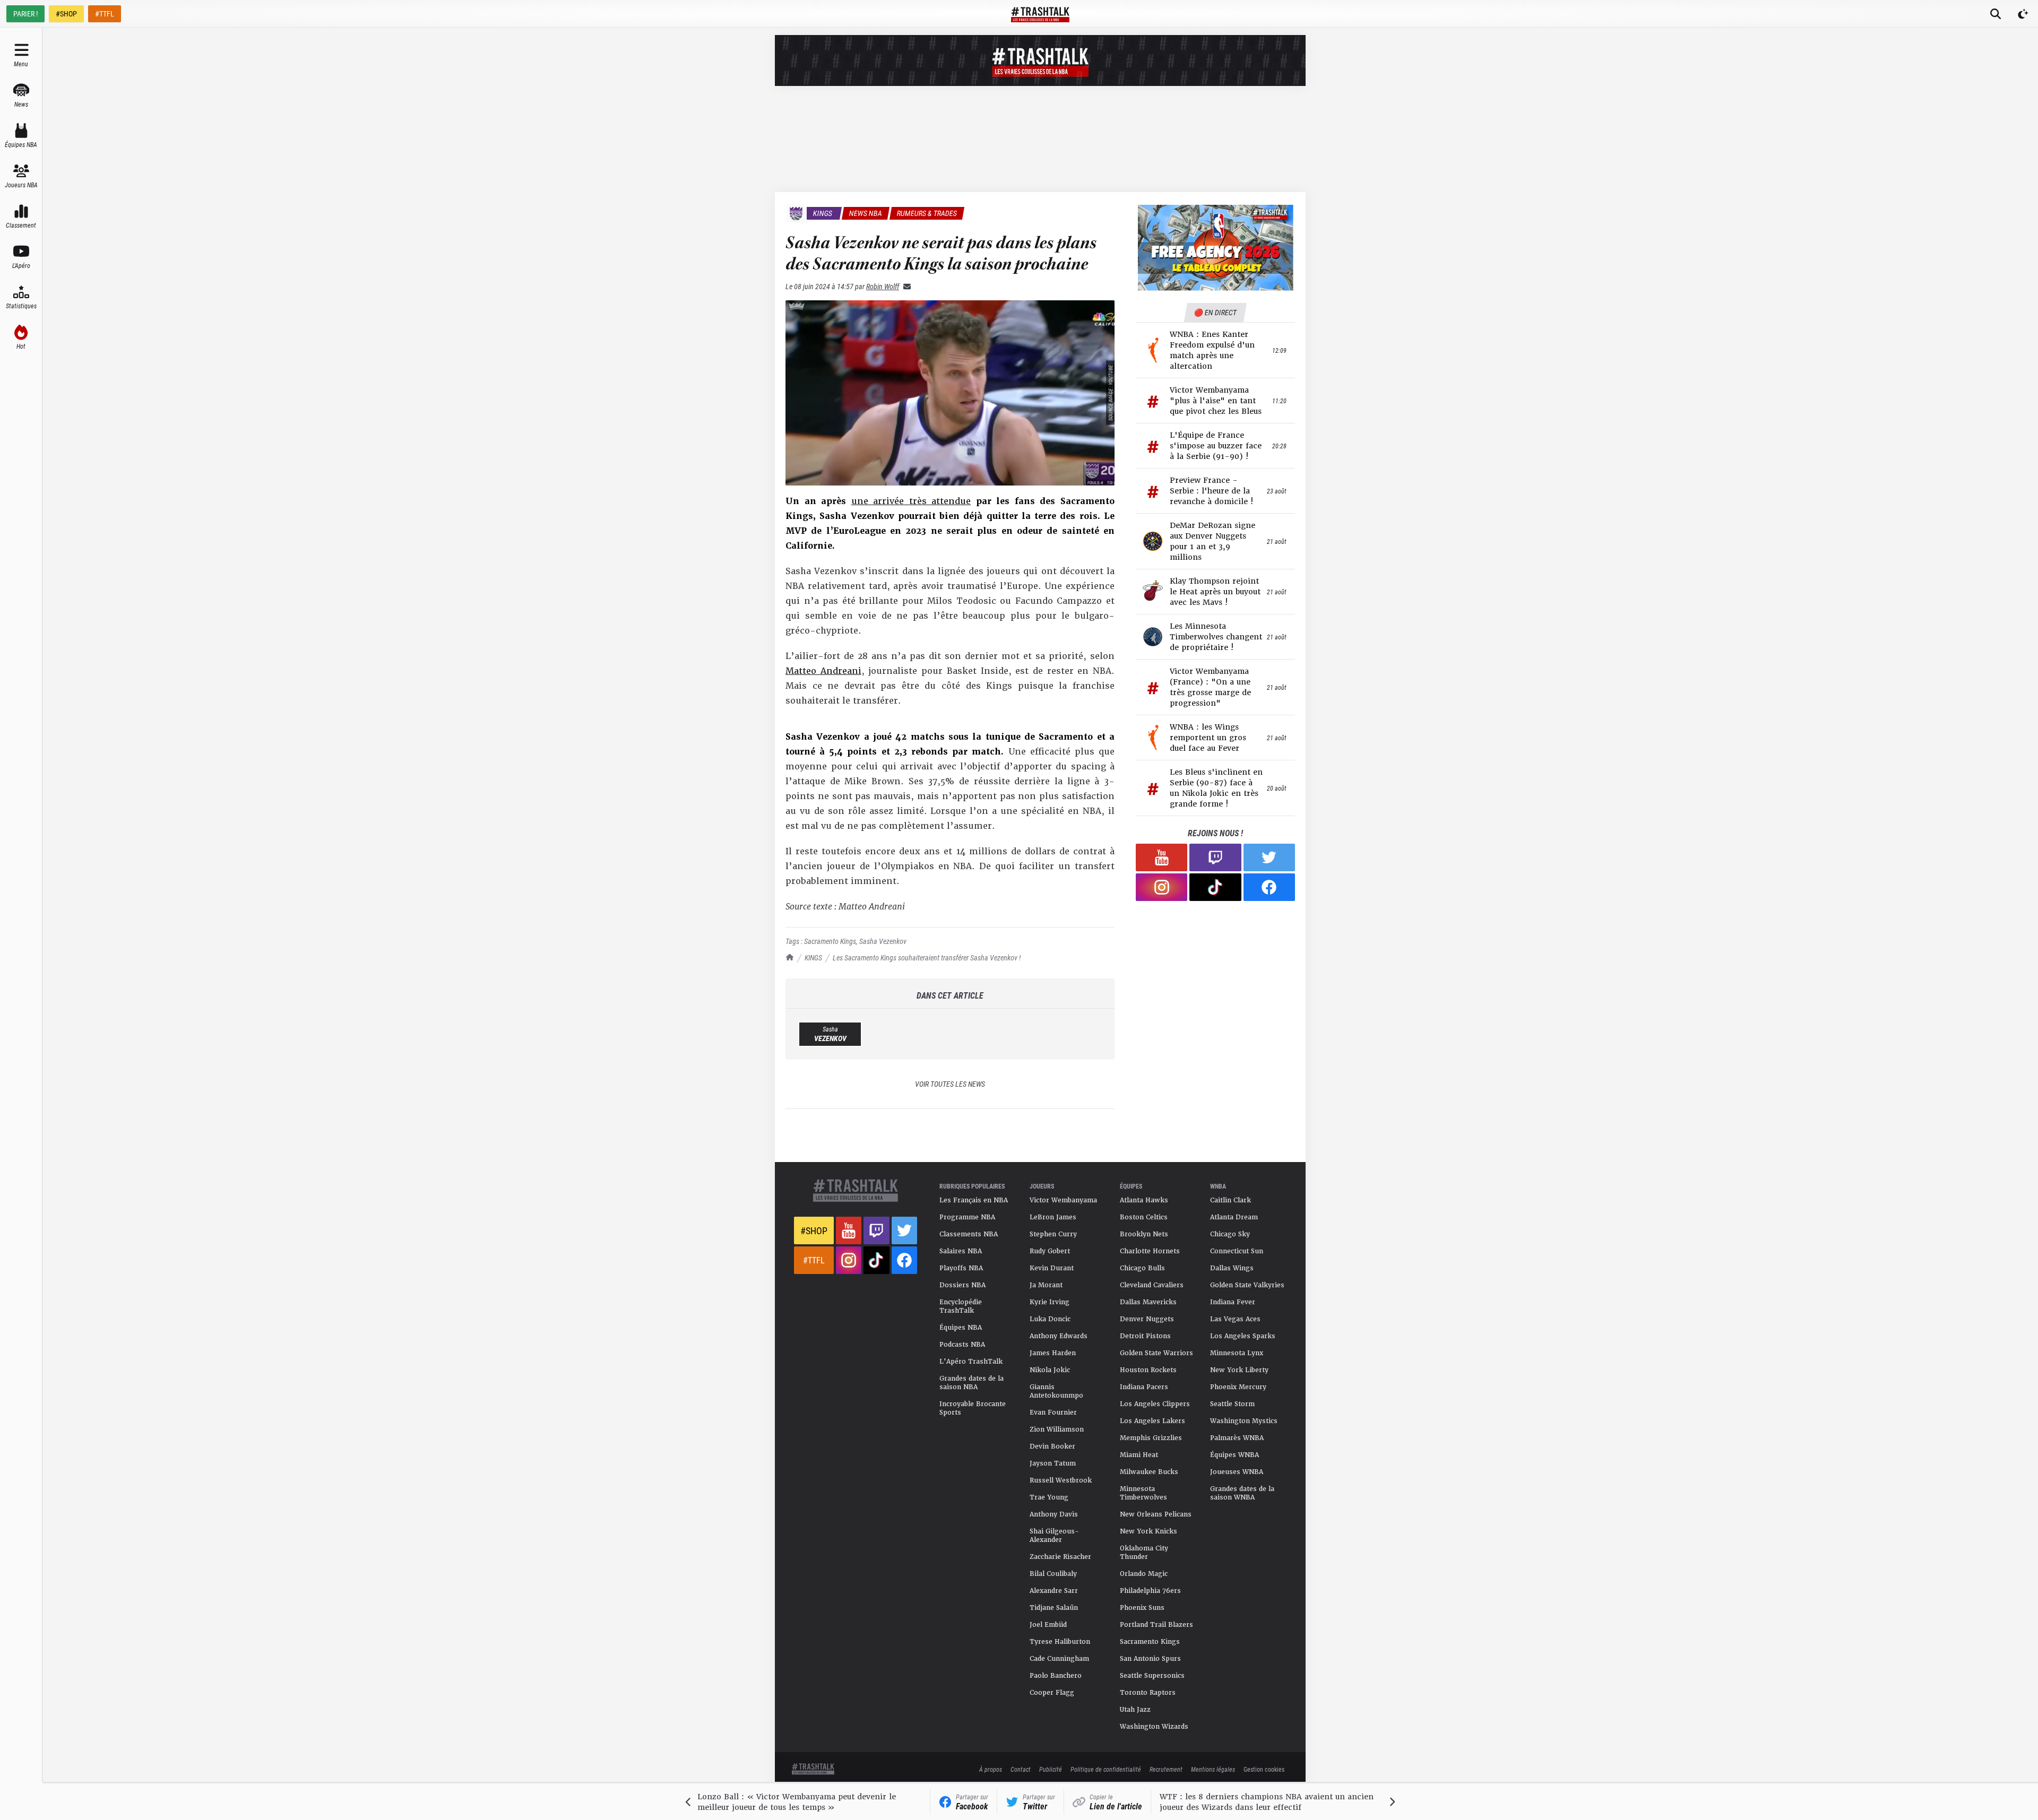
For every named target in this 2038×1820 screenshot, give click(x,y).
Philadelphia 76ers (1150, 1591)
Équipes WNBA (1234, 1455)
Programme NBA (967, 1217)
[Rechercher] (1996, 14)
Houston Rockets (1148, 1370)
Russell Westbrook (1061, 1480)
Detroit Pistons (1145, 1336)
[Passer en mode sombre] (2023, 14)
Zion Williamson (1057, 1429)
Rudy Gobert (1050, 1251)
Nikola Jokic (1050, 1370)
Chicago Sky (1230, 1234)
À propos (991, 1769)
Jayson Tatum (1053, 1463)
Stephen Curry (1053, 1234)
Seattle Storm (1232, 1404)
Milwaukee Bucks (1149, 1472)
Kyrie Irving (1050, 1302)
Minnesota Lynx (1237, 1353)
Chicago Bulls (1142, 1268)
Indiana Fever (1233, 1302)
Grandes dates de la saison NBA (971, 1383)
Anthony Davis (1054, 1514)
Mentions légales (1213, 1769)
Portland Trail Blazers (1156, 1625)
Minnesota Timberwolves (1143, 1493)
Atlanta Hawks (1144, 1200)
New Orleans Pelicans (1156, 1514)
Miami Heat (1139, 1455)
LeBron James (1053, 1217)
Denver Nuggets (1147, 1319)
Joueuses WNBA (1237, 1472)
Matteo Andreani (823, 671)
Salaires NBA (961, 1251)
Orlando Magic (1144, 1574)
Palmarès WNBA (1237, 1438)
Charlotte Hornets (1150, 1251)
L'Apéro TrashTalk (971, 1362)
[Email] (905, 286)
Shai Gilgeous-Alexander (1054, 1536)
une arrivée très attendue (911, 501)
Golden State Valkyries (1247, 1285)
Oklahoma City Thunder (1144, 1553)
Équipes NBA (961, 1328)
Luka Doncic (1050, 1319)
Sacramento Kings (830, 941)
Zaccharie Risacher (1060, 1557)
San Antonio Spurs (1150, 1659)
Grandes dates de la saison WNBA (1242, 1493)
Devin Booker (1052, 1446)
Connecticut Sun (1237, 1251)
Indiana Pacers (1144, 1387)
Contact (1021, 1769)
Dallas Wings (1232, 1268)
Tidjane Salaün (1054, 1608)
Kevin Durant (1052, 1268)
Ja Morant (1046, 1285)
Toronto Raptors (1148, 1693)
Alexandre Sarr (1054, 1591)
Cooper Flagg (1052, 1693)
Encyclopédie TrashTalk (961, 1306)
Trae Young (1049, 1497)
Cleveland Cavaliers (1152, 1285)
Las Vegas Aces (1235, 1319)
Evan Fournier (1053, 1412)
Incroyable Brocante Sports (973, 1408)
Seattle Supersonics (1152, 1676)
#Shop (814, 1230)
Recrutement (1166, 1769)
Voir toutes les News (950, 1084)
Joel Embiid (1048, 1625)
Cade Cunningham (1059, 1659)
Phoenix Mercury (1238, 1387)
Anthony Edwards (1059, 1336)
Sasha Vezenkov (883, 941)
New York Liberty (1239, 1370)
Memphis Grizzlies (1151, 1438)
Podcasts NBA (962, 1345)
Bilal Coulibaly (1053, 1574)
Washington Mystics (1244, 1421)
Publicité (1051, 1769)
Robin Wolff (883, 286)
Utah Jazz (1135, 1710)
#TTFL (105, 14)
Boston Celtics (1144, 1217)
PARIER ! (25, 14)
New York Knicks (1148, 1531)
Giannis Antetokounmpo (1056, 1391)
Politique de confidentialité (1106, 1769)
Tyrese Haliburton (1060, 1642)
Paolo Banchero (1056, 1676)
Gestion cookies (1264, 1769)
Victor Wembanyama (1063, 1200)
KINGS (813, 957)
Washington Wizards (1154, 1727)
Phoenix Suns (1142, 1608)
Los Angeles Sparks (1243, 1336)
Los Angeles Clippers (1155, 1404)
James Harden (1053, 1353)
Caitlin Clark (1230, 1200)
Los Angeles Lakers (1152, 1421)
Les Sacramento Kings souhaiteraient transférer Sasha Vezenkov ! (927, 957)
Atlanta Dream (1234, 1217)
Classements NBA (969, 1234)
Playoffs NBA (961, 1268)
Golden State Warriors (1156, 1353)
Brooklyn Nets (1144, 1234)
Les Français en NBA (974, 1200)
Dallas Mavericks (1148, 1302)
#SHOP (66, 14)
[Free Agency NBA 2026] (1215, 248)
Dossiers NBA (962, 1285)
